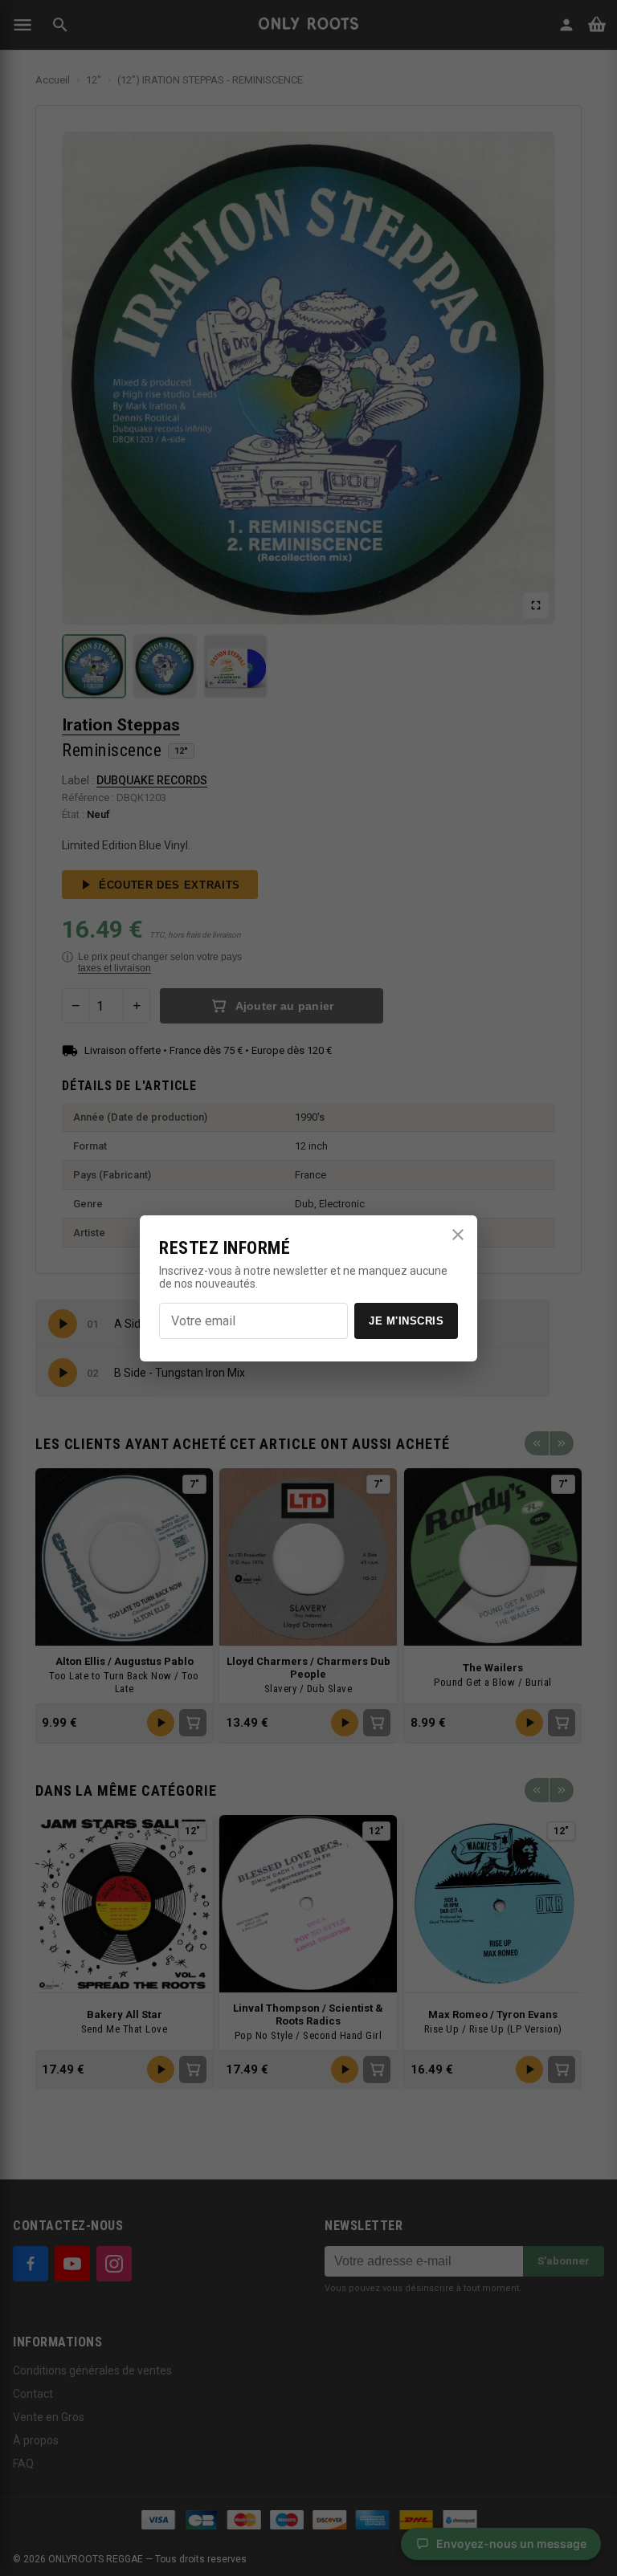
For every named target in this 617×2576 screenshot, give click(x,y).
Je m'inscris (406, 1321)
